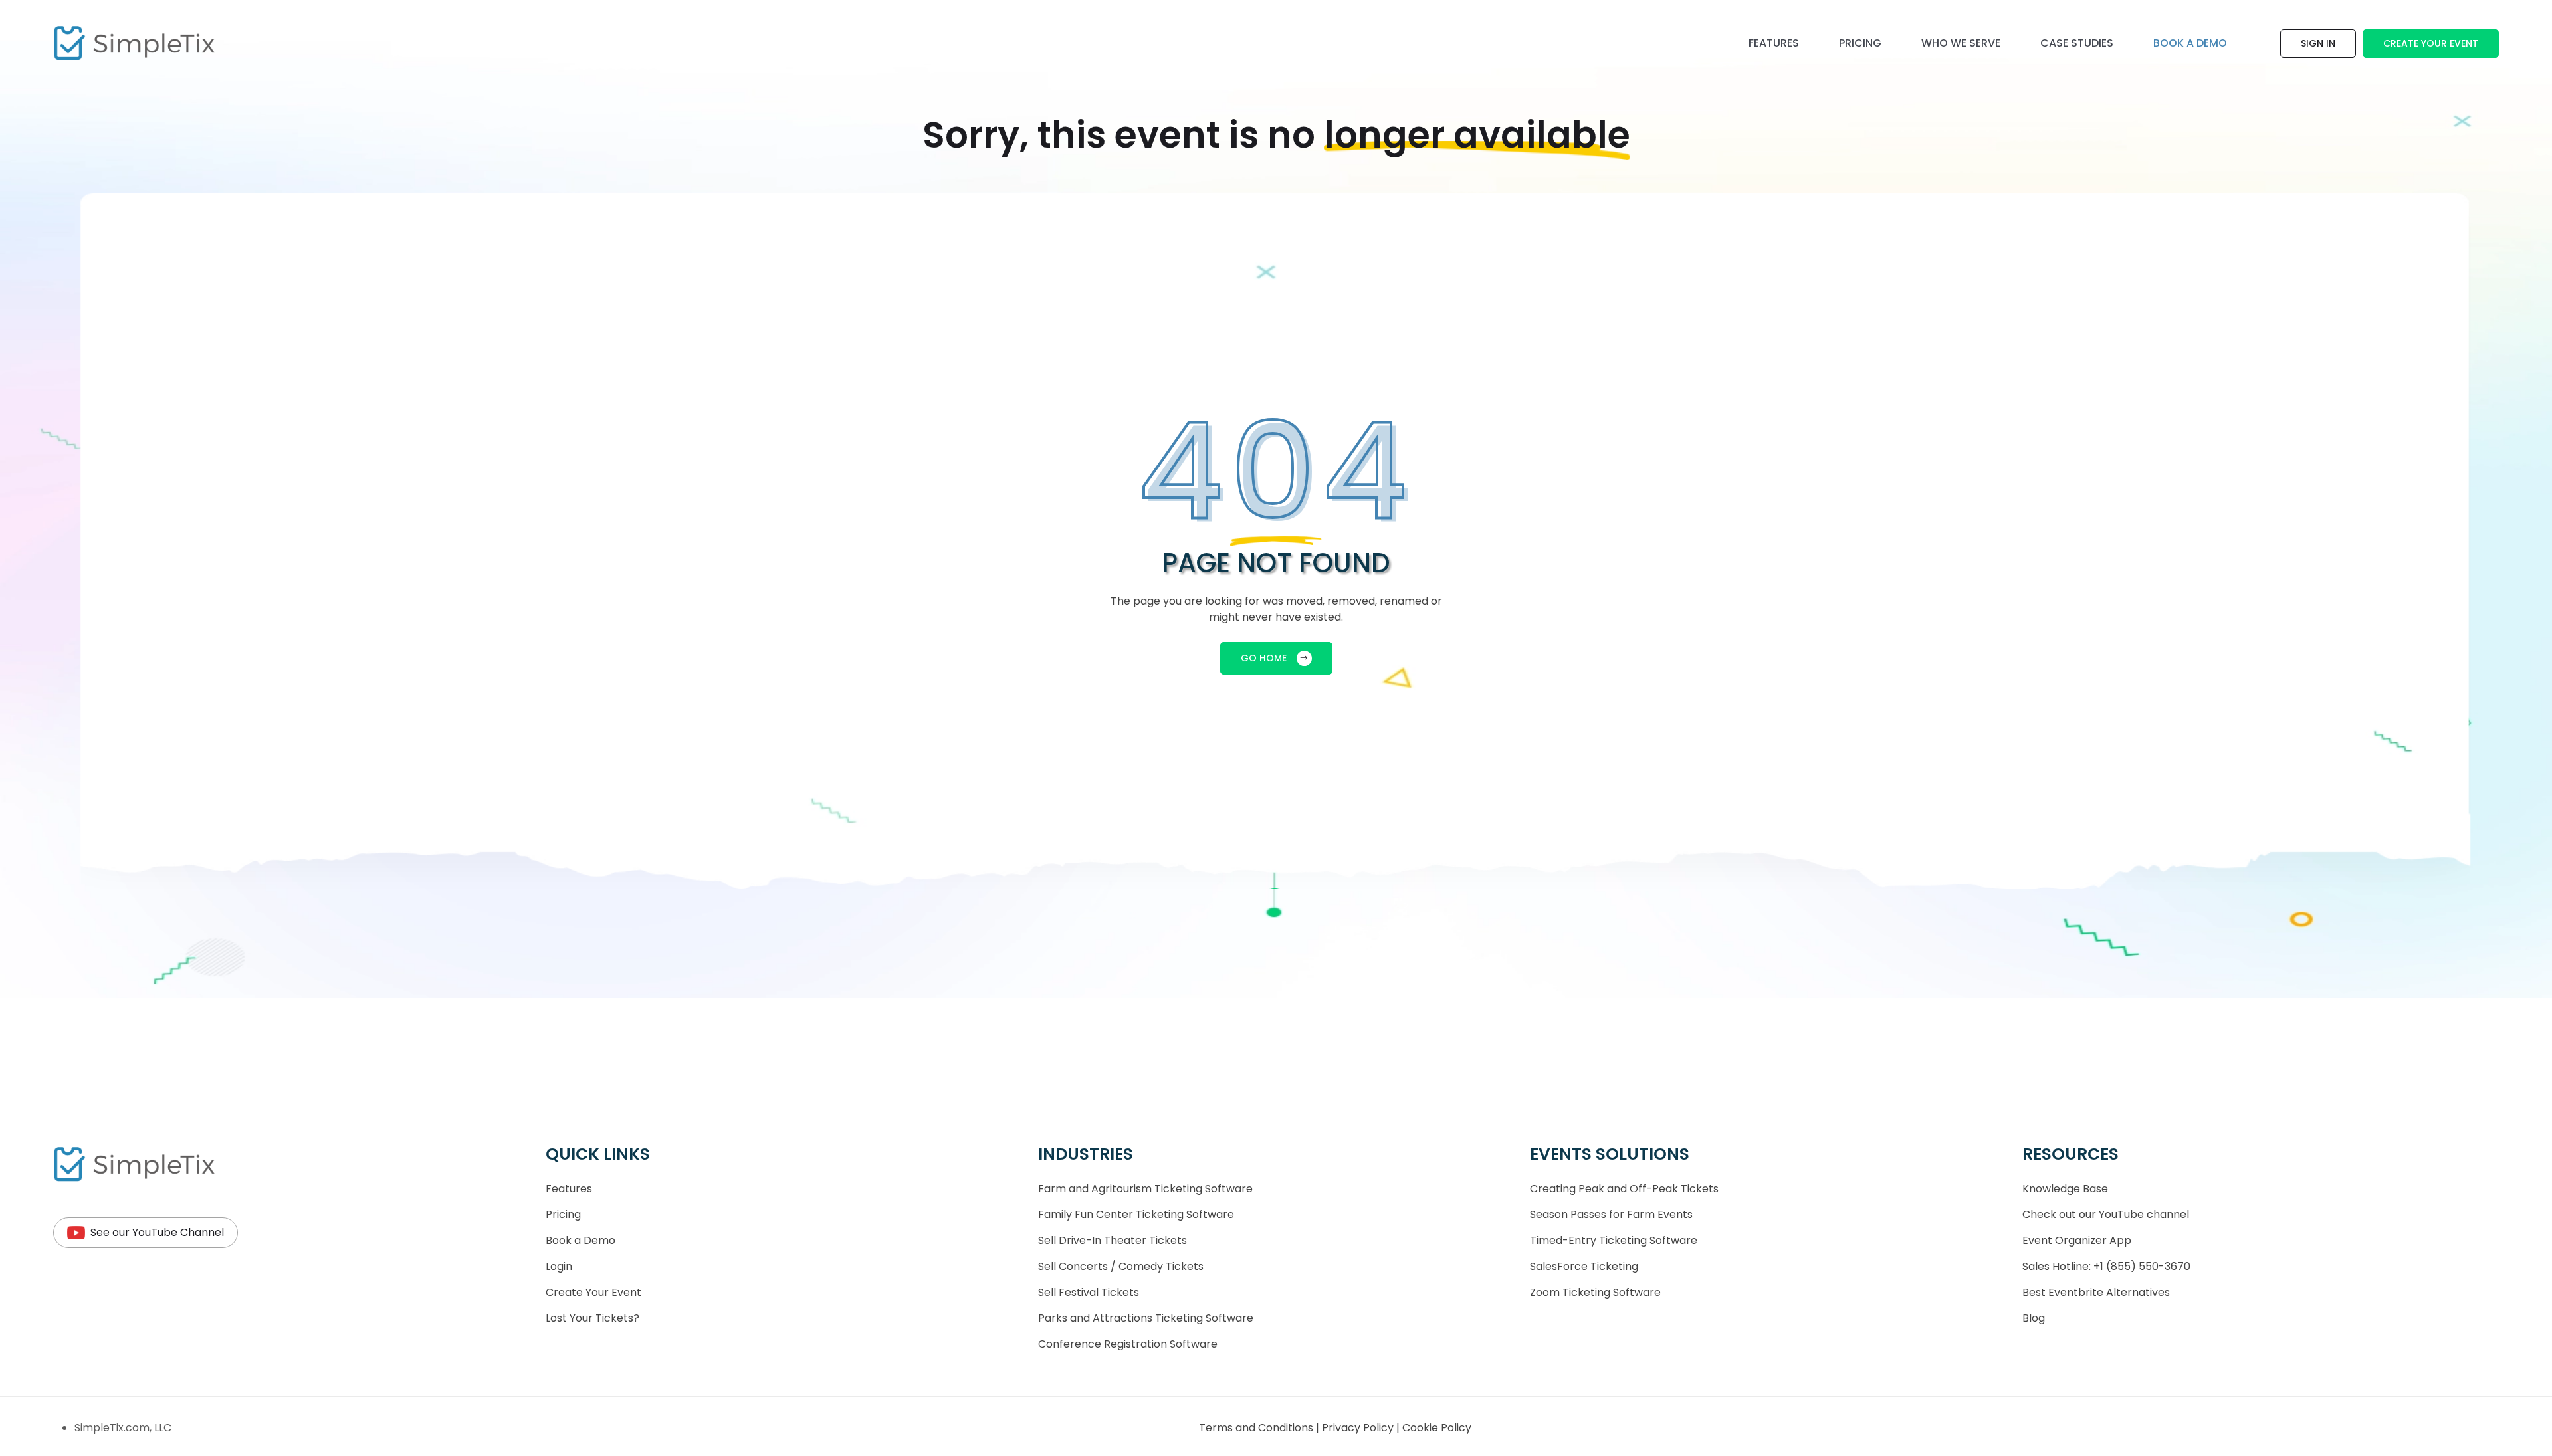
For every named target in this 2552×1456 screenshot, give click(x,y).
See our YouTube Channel (157, 1232)
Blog (2034, 1318)
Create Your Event (2431, 43)
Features (1774, 43)
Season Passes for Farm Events (1611, 1214)
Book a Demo (581, 1240)
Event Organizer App (2077, 1240)
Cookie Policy (1437, 1428)
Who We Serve (1961, 43)
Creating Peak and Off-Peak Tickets (1624, 1189)
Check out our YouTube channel (2106, 1214)
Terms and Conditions (1257, 1428)
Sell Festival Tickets (1089, 1292)
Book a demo (2190, 43)
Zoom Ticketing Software (1595, 1292)
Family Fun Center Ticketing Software (1136, 1214)
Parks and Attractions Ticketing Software (1146, 1318)
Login (559, 1266)
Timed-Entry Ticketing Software (1614, 1240)
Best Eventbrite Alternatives (2096, 1292)
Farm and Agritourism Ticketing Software (1145, 1189)
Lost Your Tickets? (592, 1318)
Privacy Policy (1359, 1428)
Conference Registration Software (1128, 1344)
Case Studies (2077, 43)
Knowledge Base (2065, 1189)
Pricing (1860, 43)
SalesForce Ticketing (1584, 1266)
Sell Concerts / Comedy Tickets (1121, 1266)
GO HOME (1264, 658)
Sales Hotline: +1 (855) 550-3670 (2106, 1266)
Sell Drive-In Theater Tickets (1113, 1240)
